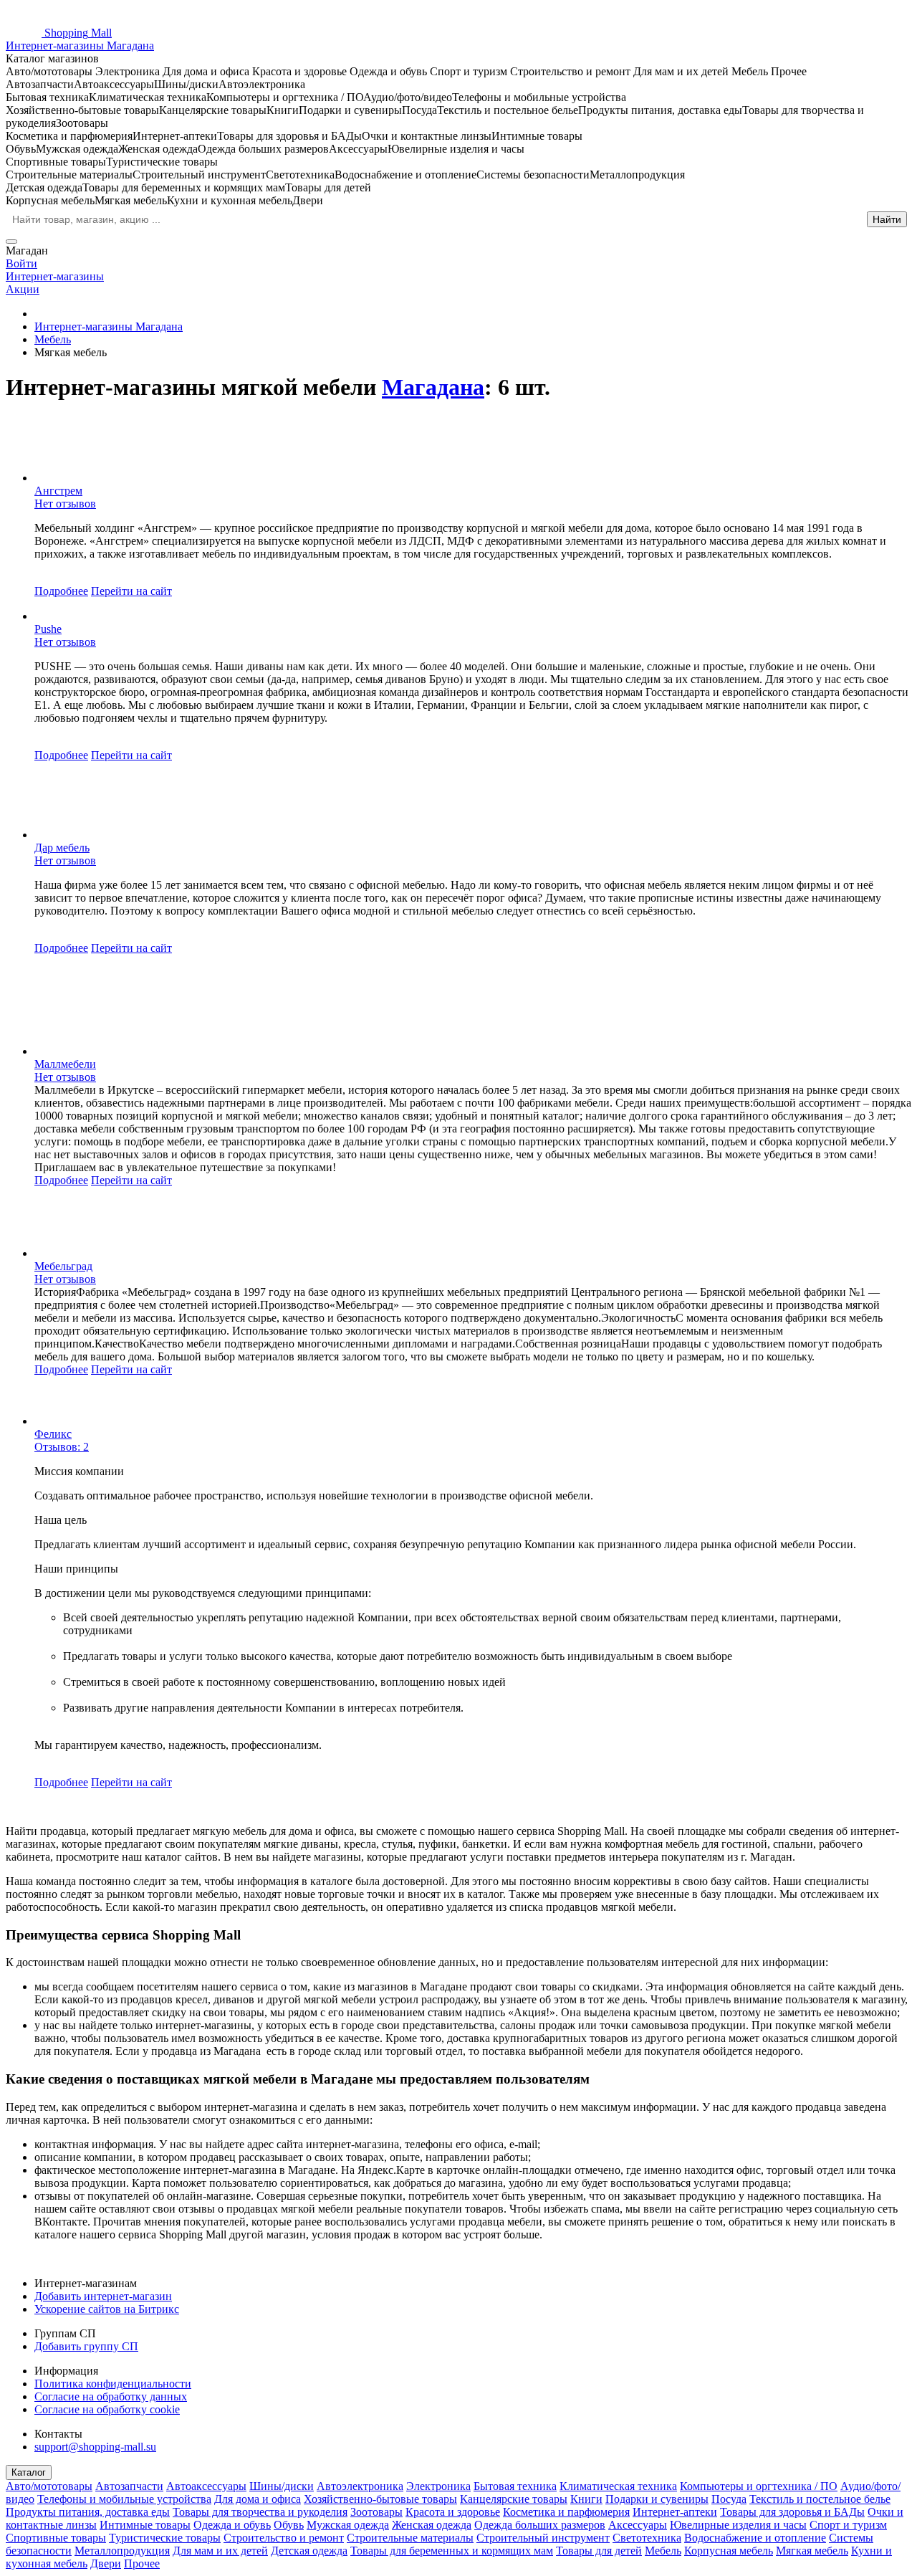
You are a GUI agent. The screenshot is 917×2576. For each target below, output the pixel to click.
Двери (106, 2563)
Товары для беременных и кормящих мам (452, 2551)
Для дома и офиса (258, 2499)
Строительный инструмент (543, 2538)
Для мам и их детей (220, 2551)
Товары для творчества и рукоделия (260, 2512)
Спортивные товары (56, 2538)
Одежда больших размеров (540, 2525)
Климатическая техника (618, 2486)
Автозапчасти (129, 2486)
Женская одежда (432, 2525)
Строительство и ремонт (284, 2538)
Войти (21, 263)
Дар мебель (62, 848)
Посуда (729, 2499)
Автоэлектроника (360, 2486)
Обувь (289, 2525)
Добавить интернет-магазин (103, 2296)
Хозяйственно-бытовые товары (380, 2499)
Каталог (29, 2472)
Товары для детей (599, 2551)
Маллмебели (65, 1064)
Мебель (663, 2551)
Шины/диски (282, 2486)
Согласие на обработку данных (111, 2396)
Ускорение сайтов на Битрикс (107, 2309)
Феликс (53, 1434)
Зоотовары (376, 2512)
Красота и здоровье (453, 2512)
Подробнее (61, 591)
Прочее (142, 2563)
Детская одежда (309, 2551)
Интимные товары (145, 2525)
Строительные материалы (410, 2538)
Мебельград (63, 1266)
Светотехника (647, 2538)
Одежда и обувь (232, 2525)
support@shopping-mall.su (95, 2447)
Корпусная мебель (729, 2551)
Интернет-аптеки (675, 2512)
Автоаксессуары (206, 2486)
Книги (586, 2499)
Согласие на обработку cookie (107, 2409)
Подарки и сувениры (657, 2499)
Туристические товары (165, 2538)
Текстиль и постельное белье (820, 2499)
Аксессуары (638, 2525)
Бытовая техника (515, 2486)
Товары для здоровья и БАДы (792, 2512)
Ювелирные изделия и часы (738, 2525)
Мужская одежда (348, 2525)
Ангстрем (58, 491)
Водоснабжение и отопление (755, 2538)
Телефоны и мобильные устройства (124, 2499)
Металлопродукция (122, 2551)
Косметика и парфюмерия (566, 2512)
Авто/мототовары (49, 2486)
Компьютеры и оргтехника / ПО (759, 2486)
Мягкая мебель (812, 2551)
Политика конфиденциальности (113, 2384)
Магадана (433, 387)
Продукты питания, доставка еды (88, 2512)
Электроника (438, 2486)
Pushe (48, 629)
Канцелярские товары (514, 2499)
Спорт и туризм (848, 2525)
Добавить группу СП (86, 2346)
